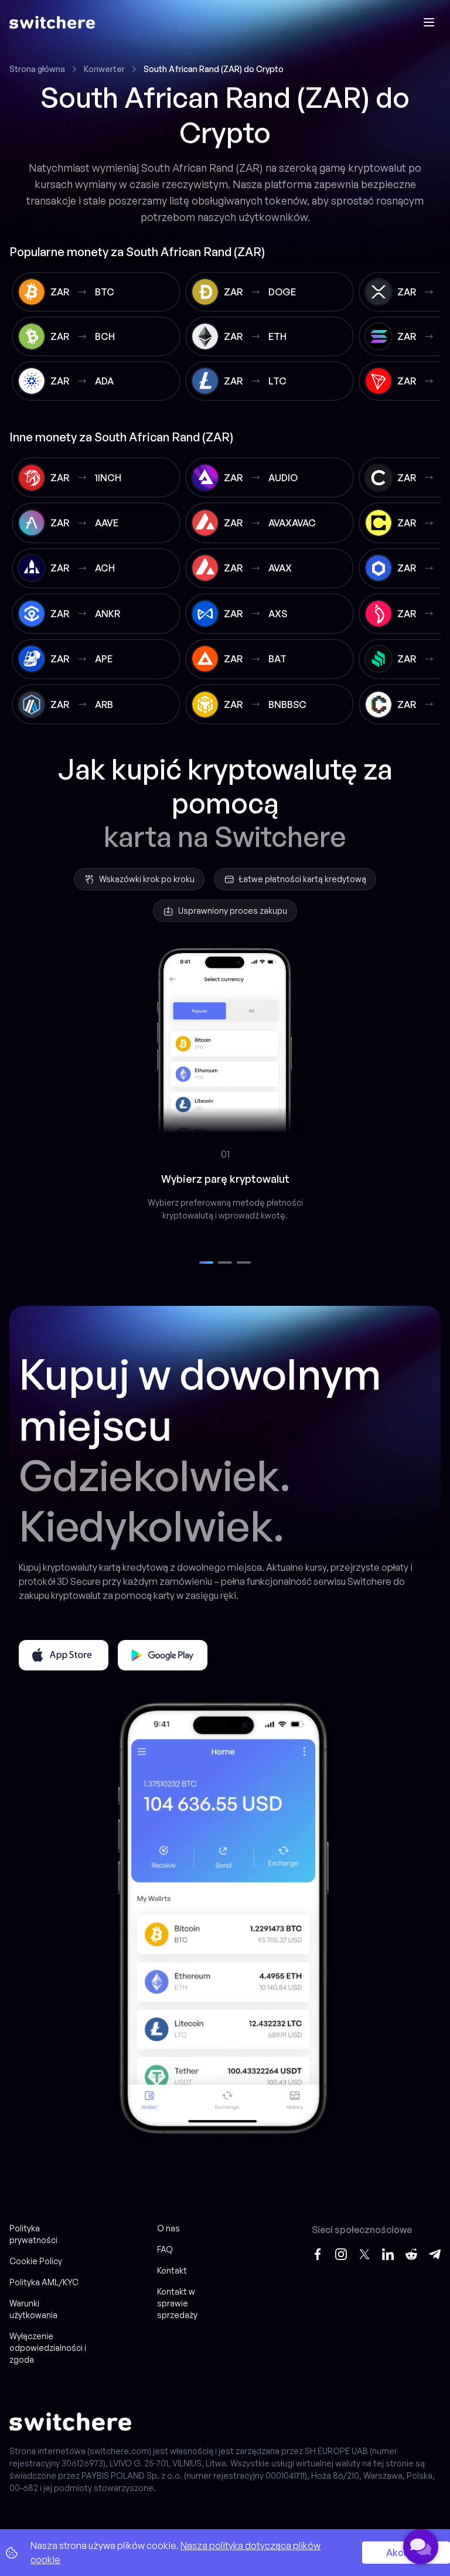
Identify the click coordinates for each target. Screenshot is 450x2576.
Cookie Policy (36, 2261)
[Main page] (52, 22)
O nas (168, 2228)
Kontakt (172, 2270)
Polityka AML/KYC (44, 2282)
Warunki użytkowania (33, 2309)
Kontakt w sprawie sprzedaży (177, 2303)
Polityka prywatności (33, 2234)
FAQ (165, 2249)
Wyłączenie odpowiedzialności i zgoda (48, 2348)
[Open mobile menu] (429, 22)
